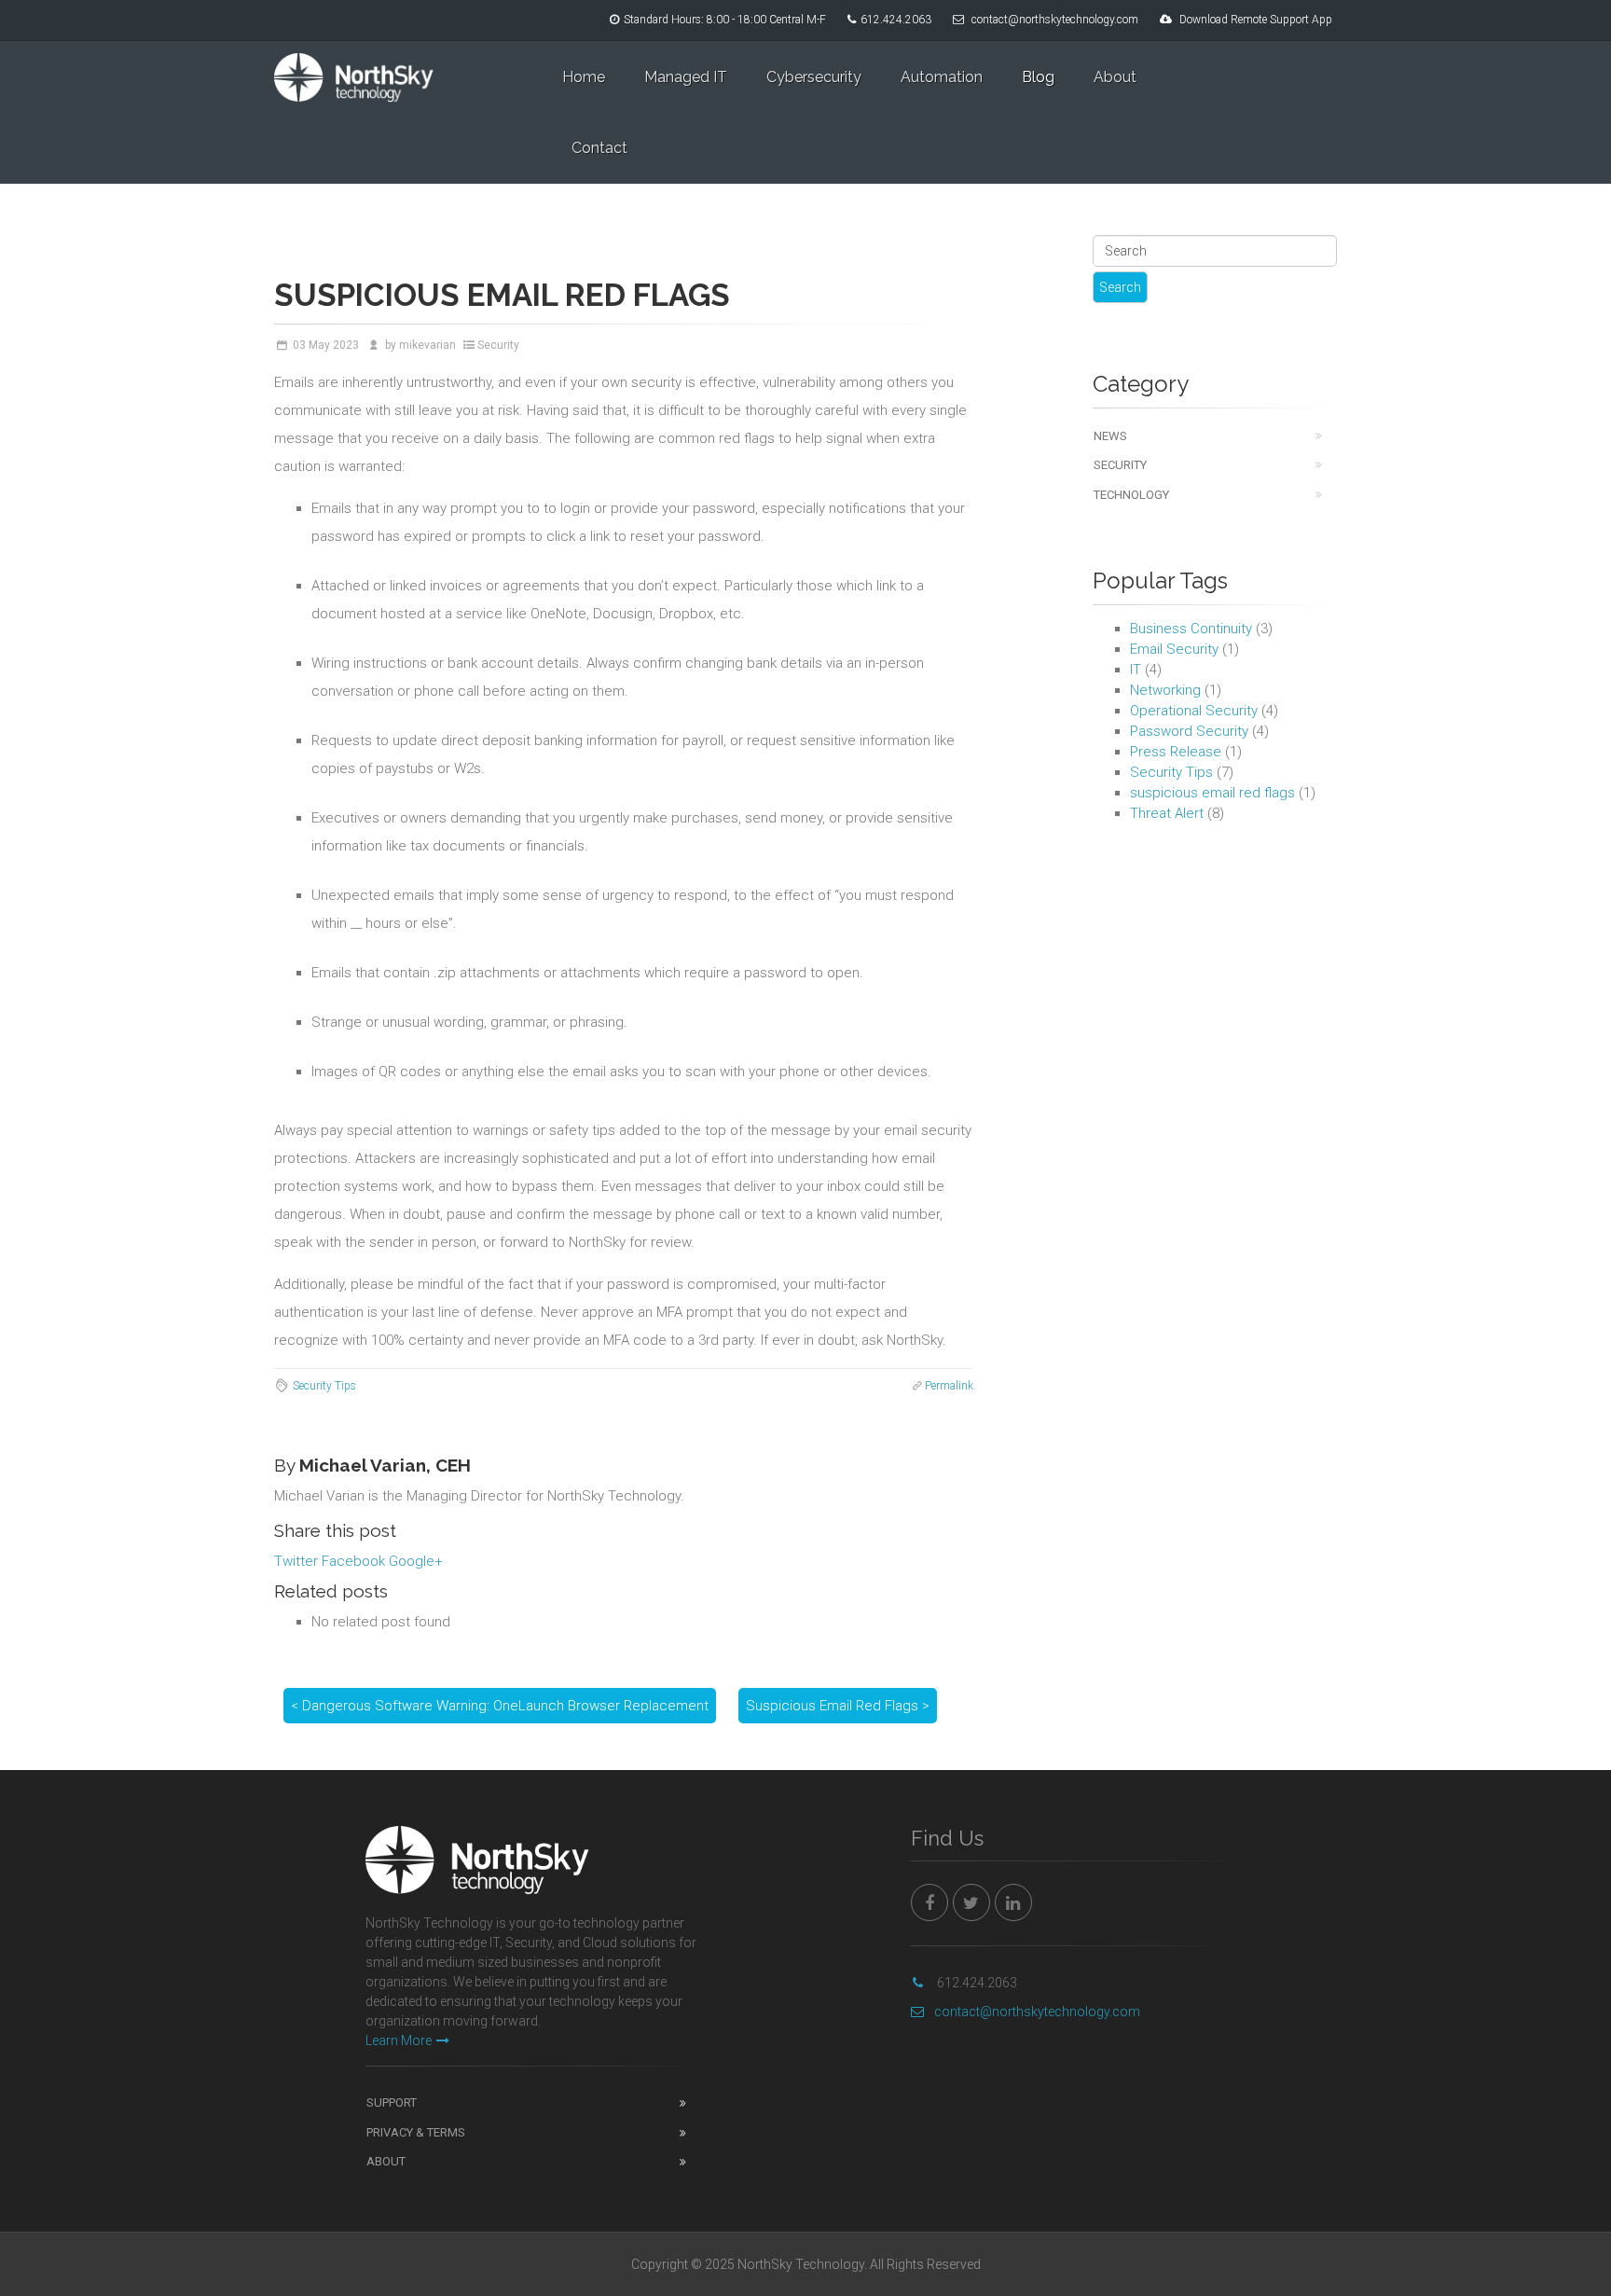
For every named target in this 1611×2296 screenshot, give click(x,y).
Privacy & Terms (416, 2132)
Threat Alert (1167, 813)
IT (1136, 670)
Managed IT (686, 77)
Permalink (949, 1386)
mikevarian (427, 345)
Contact (599, 148)
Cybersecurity (814, 77)
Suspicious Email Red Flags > (838, 1706)
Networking (1165, 690)
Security (498, 345)
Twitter (296, 1561)
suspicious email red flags (1212, 793)
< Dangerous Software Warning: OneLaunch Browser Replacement (500, 1706)
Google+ (416, 1561)
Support (392, 2102)
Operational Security (1194, 711)
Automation (942, 77)
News (1110, 436)
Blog (1038, 77)
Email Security (1174, 649)
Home (584, 77)
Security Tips (324, 1386)
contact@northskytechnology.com (1055, 20)
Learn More (399, 2040)
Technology (1131, 495)
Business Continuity (1191, 629)
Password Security (1189, 731)
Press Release (1176, 752)
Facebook (353, 1561)
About (1115, 77)
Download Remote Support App (1256, 20)
